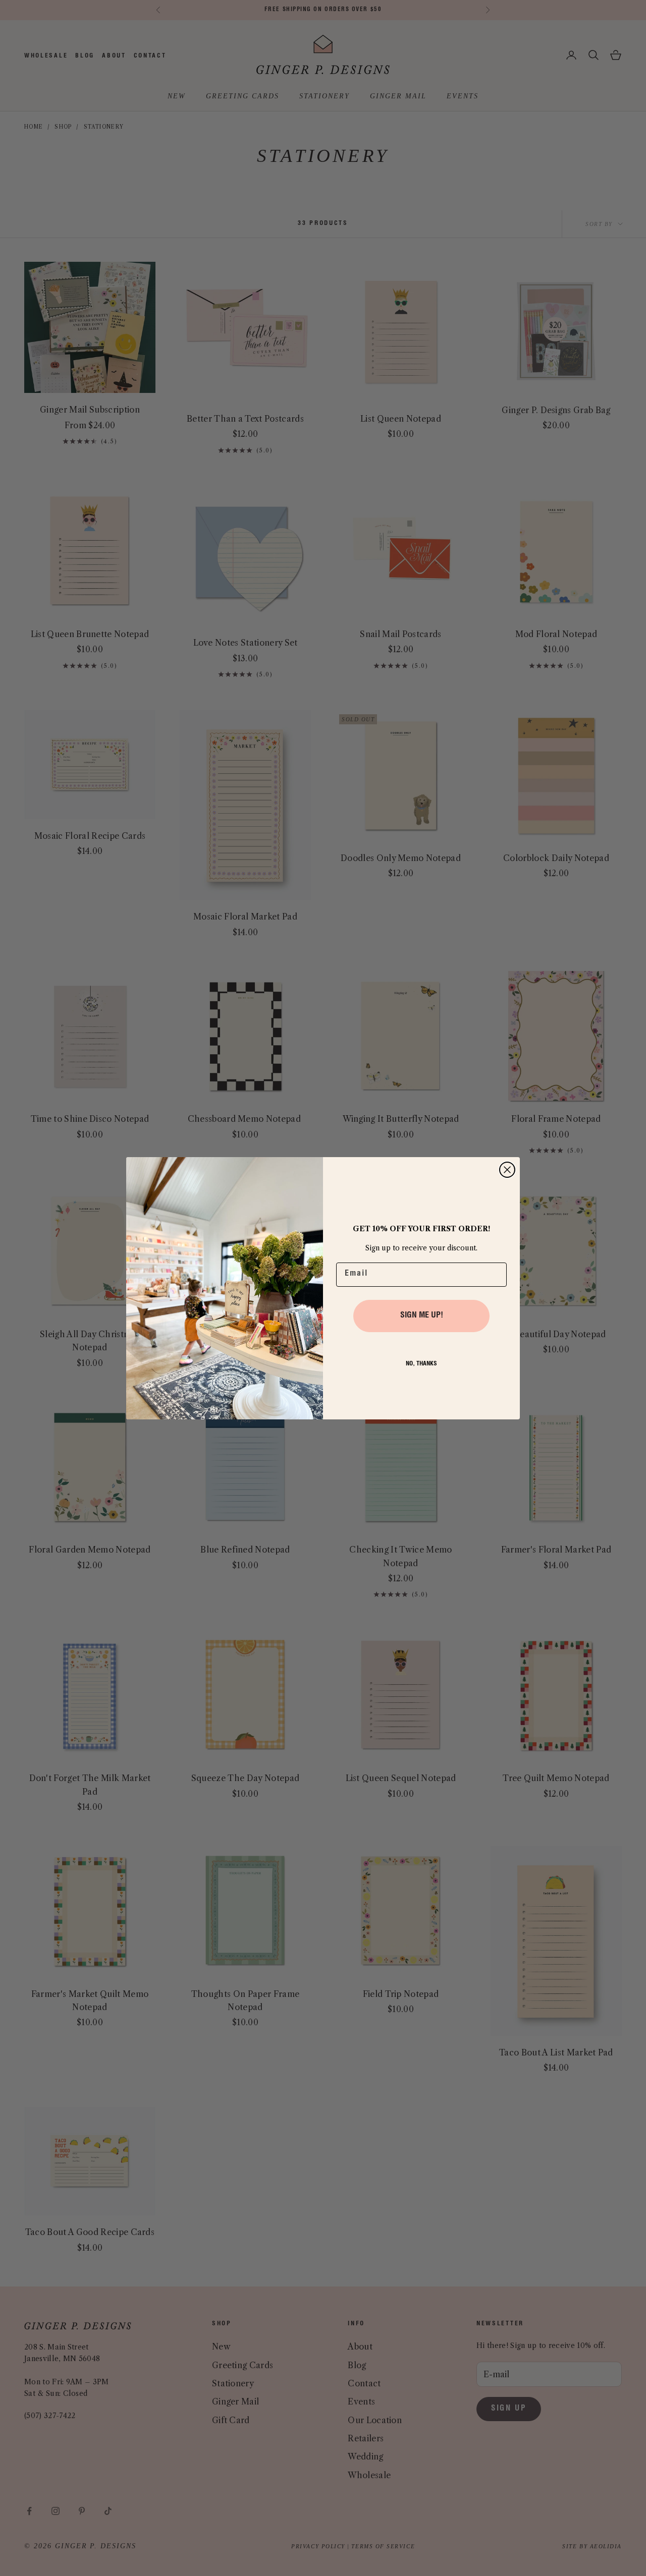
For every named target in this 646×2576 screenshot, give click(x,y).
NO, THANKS (421, 1364)
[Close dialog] (507, 1170)
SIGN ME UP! (422, 1316)
